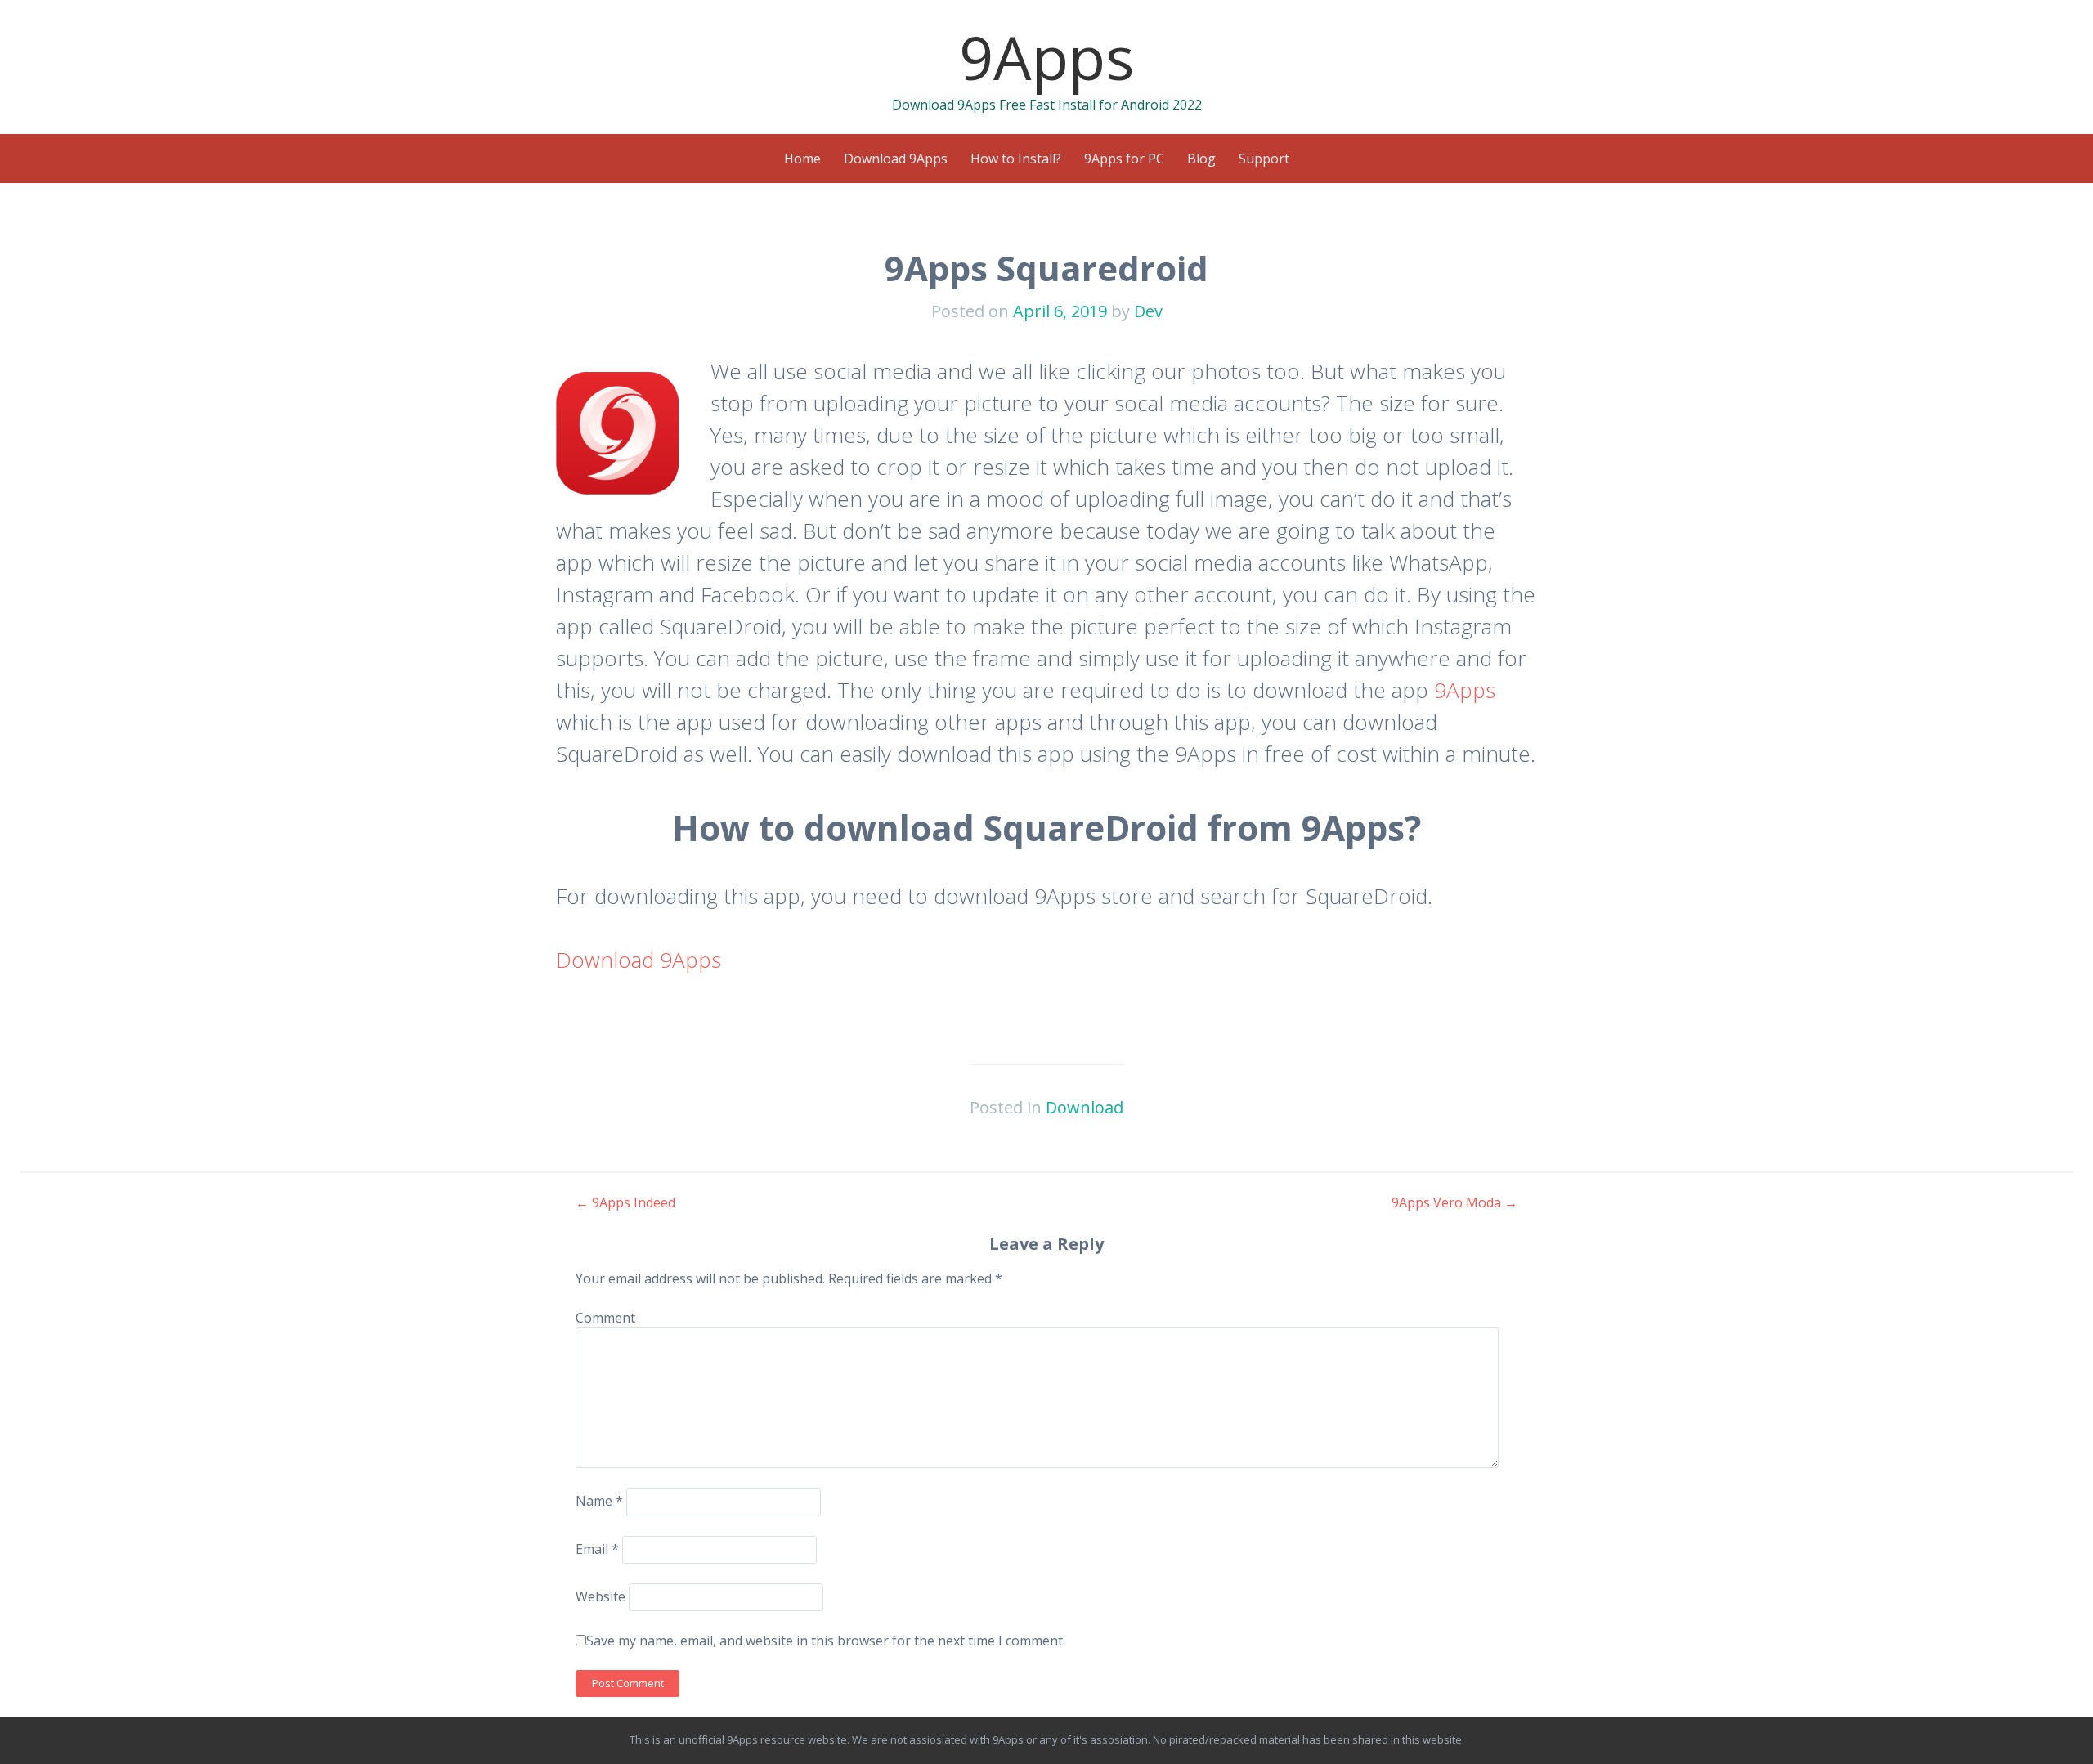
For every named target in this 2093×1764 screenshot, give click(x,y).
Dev (1148, 311)
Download (1085, 1107)
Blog (1201, 159)
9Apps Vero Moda (1454, 1202)
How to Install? (1016, 159)
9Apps (1047, 57)
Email (597, 1549)
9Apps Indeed (625, 1202)
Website (601, 1596)
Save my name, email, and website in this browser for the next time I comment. (826, 1641)
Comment (605, 1318)
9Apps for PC (1124, 159)
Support (1264, 159)
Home (802, 159)
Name (599, 1501)
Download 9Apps (896, 159)
